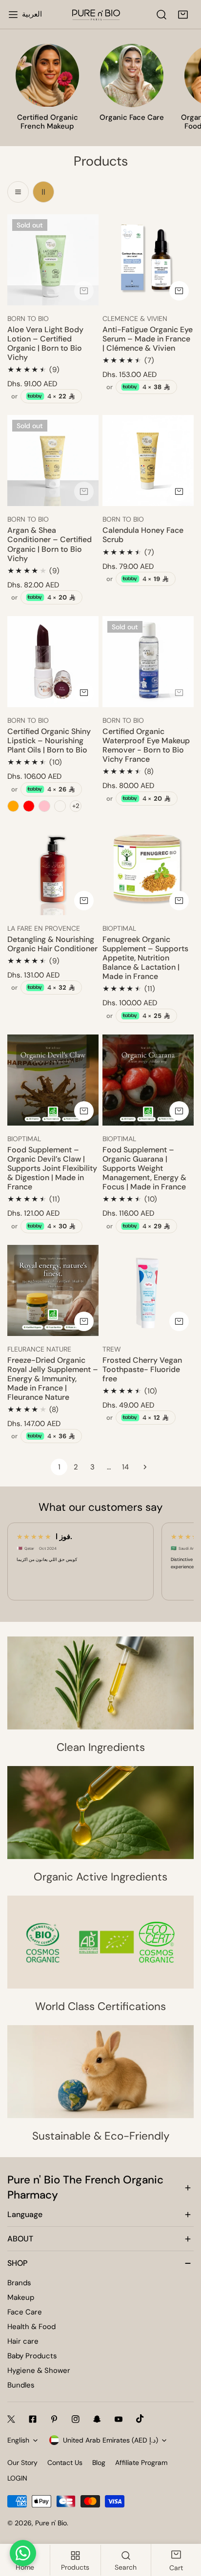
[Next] (142, 1467)
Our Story (22, 2463)
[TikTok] (140, 2419)
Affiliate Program (141, 2463)
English (18, 2440)
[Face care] (132, 75)
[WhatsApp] (23, 2553)
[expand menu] (13, 15)
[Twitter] (11, 2419)
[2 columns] (43, 192)
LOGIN (17, 2478)
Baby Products (32, 2356)
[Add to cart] (84, 291)
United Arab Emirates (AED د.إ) (111, 2440)
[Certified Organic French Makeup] (47, 75)
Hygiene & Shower (39, 2370)
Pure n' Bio (51, 2523)
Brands (19, 2283)
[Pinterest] (54, 2419)
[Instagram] (76, 2419)
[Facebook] (33, 2419)
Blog (99, 2463)
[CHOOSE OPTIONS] (179, 491)
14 (125, 1467)
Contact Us (65, 2463)
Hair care (23, 2341)
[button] (183, 15)
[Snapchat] (97, 2419)
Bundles (21, 2385)
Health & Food (31, 2327)
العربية (32, 14)
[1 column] (18, 192)
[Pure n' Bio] (96, 15)
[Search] (161, 15)
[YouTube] (119, 2419)
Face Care (25, 2312)
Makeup (21, 2297)
